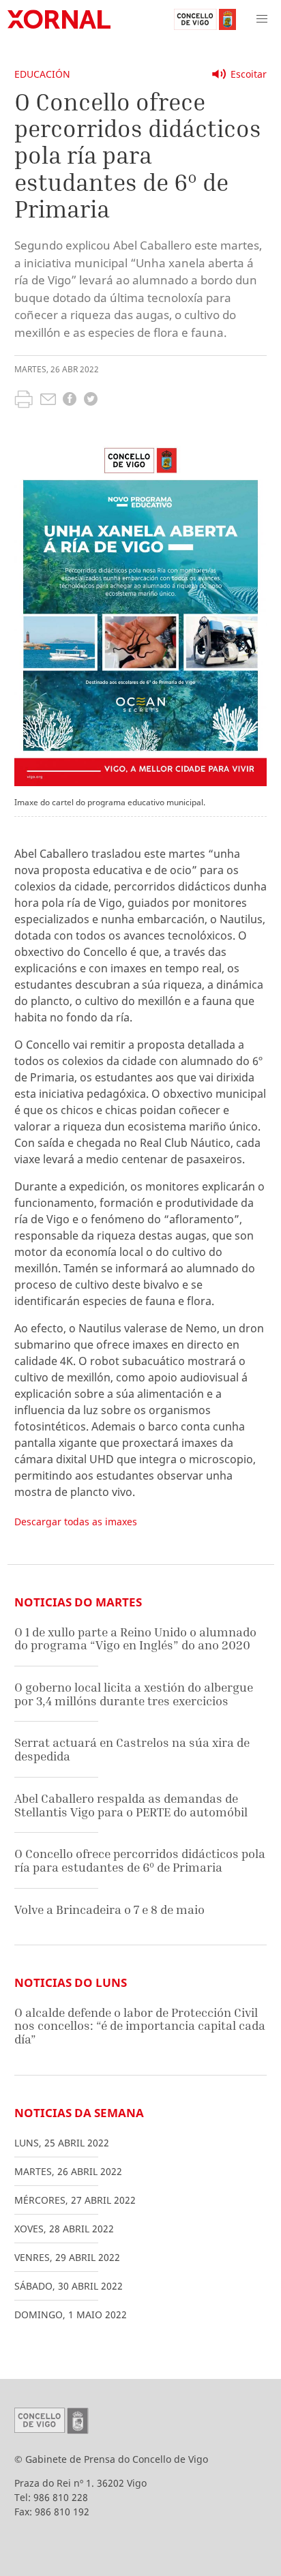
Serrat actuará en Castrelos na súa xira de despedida (132, 1749)
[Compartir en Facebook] (70, 401)
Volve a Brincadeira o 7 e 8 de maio (109, 1909)
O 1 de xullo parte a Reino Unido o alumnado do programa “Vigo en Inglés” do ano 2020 (135, 1639)
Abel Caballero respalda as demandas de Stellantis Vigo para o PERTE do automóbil (131, 1805)
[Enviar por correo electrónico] (48, 401)
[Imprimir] (24, 401)
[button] (262, 19)
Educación (42, 74)
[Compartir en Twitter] (91, 401)
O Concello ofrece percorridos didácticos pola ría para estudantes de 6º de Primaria (140, 1860)
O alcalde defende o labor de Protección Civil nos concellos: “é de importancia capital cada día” (140, 2026)
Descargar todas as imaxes (76, 1522)
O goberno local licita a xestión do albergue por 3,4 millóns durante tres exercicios (134, 1694)
